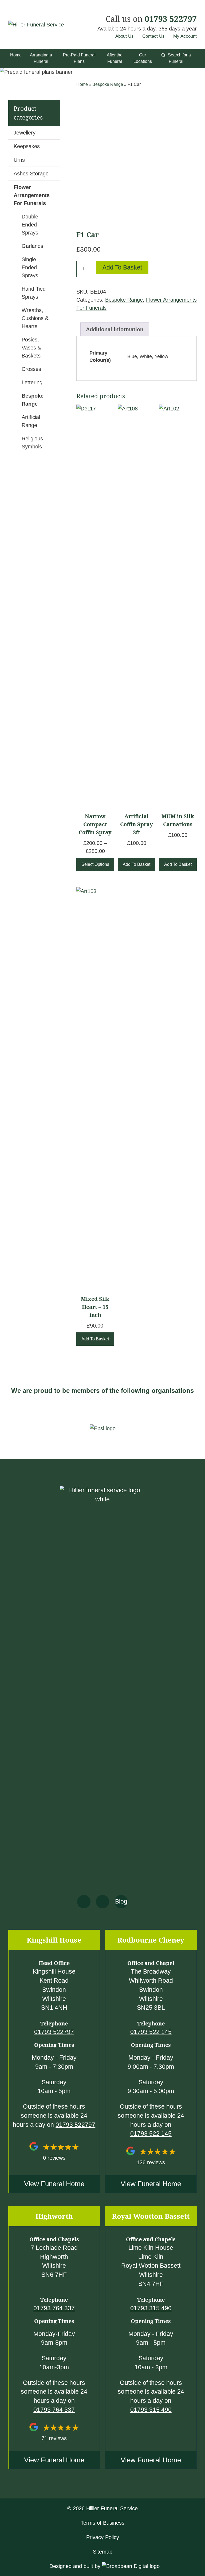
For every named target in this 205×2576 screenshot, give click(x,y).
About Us (125, 36)
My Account (185, 36)
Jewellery (25, 133)
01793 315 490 (151, 2308)
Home (16, 55)
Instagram (102, 1902)
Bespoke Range (108, 84)
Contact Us (153, 36)
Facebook (84, 1902)
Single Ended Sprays (30, 267)
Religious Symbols (32, 443)
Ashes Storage (31, 174)
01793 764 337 (54, 2308)
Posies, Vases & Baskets (31, 348)
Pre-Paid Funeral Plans (79, 58)
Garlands (32, 246)
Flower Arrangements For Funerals (32, 195)
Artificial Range (31, 421)
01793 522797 (171, 19)
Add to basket (122, 267)
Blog (121, 1902)
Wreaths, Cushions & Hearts (35, 318)
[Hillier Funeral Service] (36, 24)
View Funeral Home (54, 2184)
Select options (95, 864)
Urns (19, 160)
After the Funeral (115, 58)
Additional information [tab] (115, 329)
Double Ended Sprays (30, 225)
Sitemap (103, 2552)
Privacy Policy (103, 2537)
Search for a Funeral (179, 58)
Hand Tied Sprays (34, 293)
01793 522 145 (151, 2032)
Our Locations (143, 58)
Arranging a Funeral (41, 58)
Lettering (32, 382)
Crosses (31, 369)
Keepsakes (27, 146)
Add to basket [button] (137, 864)
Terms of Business (102, 2523)
